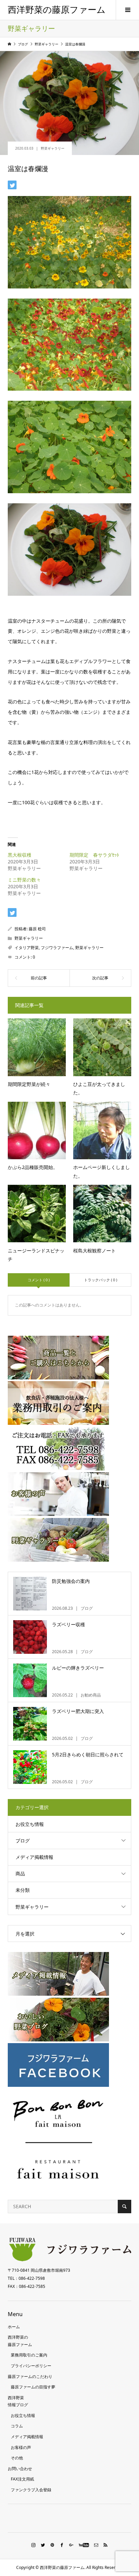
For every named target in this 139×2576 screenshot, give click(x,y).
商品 (20, 1874)
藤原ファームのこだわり (30, 2376)
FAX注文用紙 (22, 2479)
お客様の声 (21, 2447)
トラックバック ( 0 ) (101, 1280)
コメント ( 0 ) (39, 1280)
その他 (17, 2458)
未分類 (23, 1890)
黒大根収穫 (20, 855)
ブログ (23, 1841)
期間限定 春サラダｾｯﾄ (94, 855)
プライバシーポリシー (31, 2366)
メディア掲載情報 (34, 1857)
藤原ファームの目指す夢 (33, 2387)
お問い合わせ (20, 2469)
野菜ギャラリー (53, 148)
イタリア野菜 (27, 948)
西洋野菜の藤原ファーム (57, 10)
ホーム (14, 2327)
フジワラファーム (57, 948)
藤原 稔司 (37, 929)
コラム (17, 2426)
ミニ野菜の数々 (24, 880)
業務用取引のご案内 (29, 2355)
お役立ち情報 (30, 1824)
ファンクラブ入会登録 (31, 2490)
